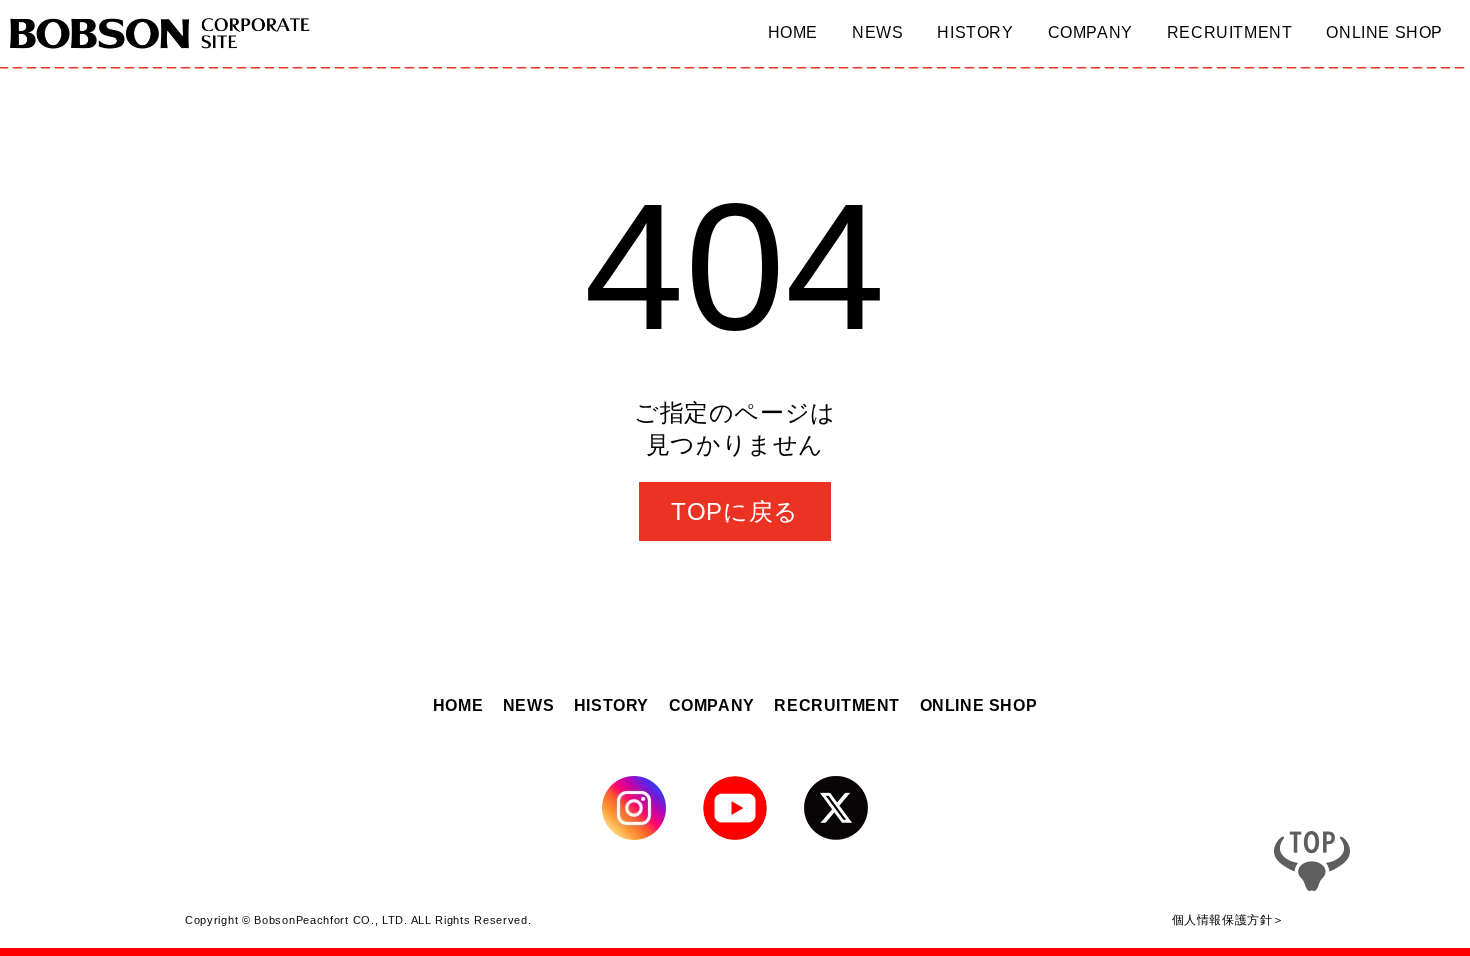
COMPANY (712, 705)
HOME (458, 705)
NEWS (528, 705)
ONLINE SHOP (979, 705)
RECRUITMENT (837, 705)
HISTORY (611, 705)
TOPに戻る (735, 511)
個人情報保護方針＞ (1228, 919)
